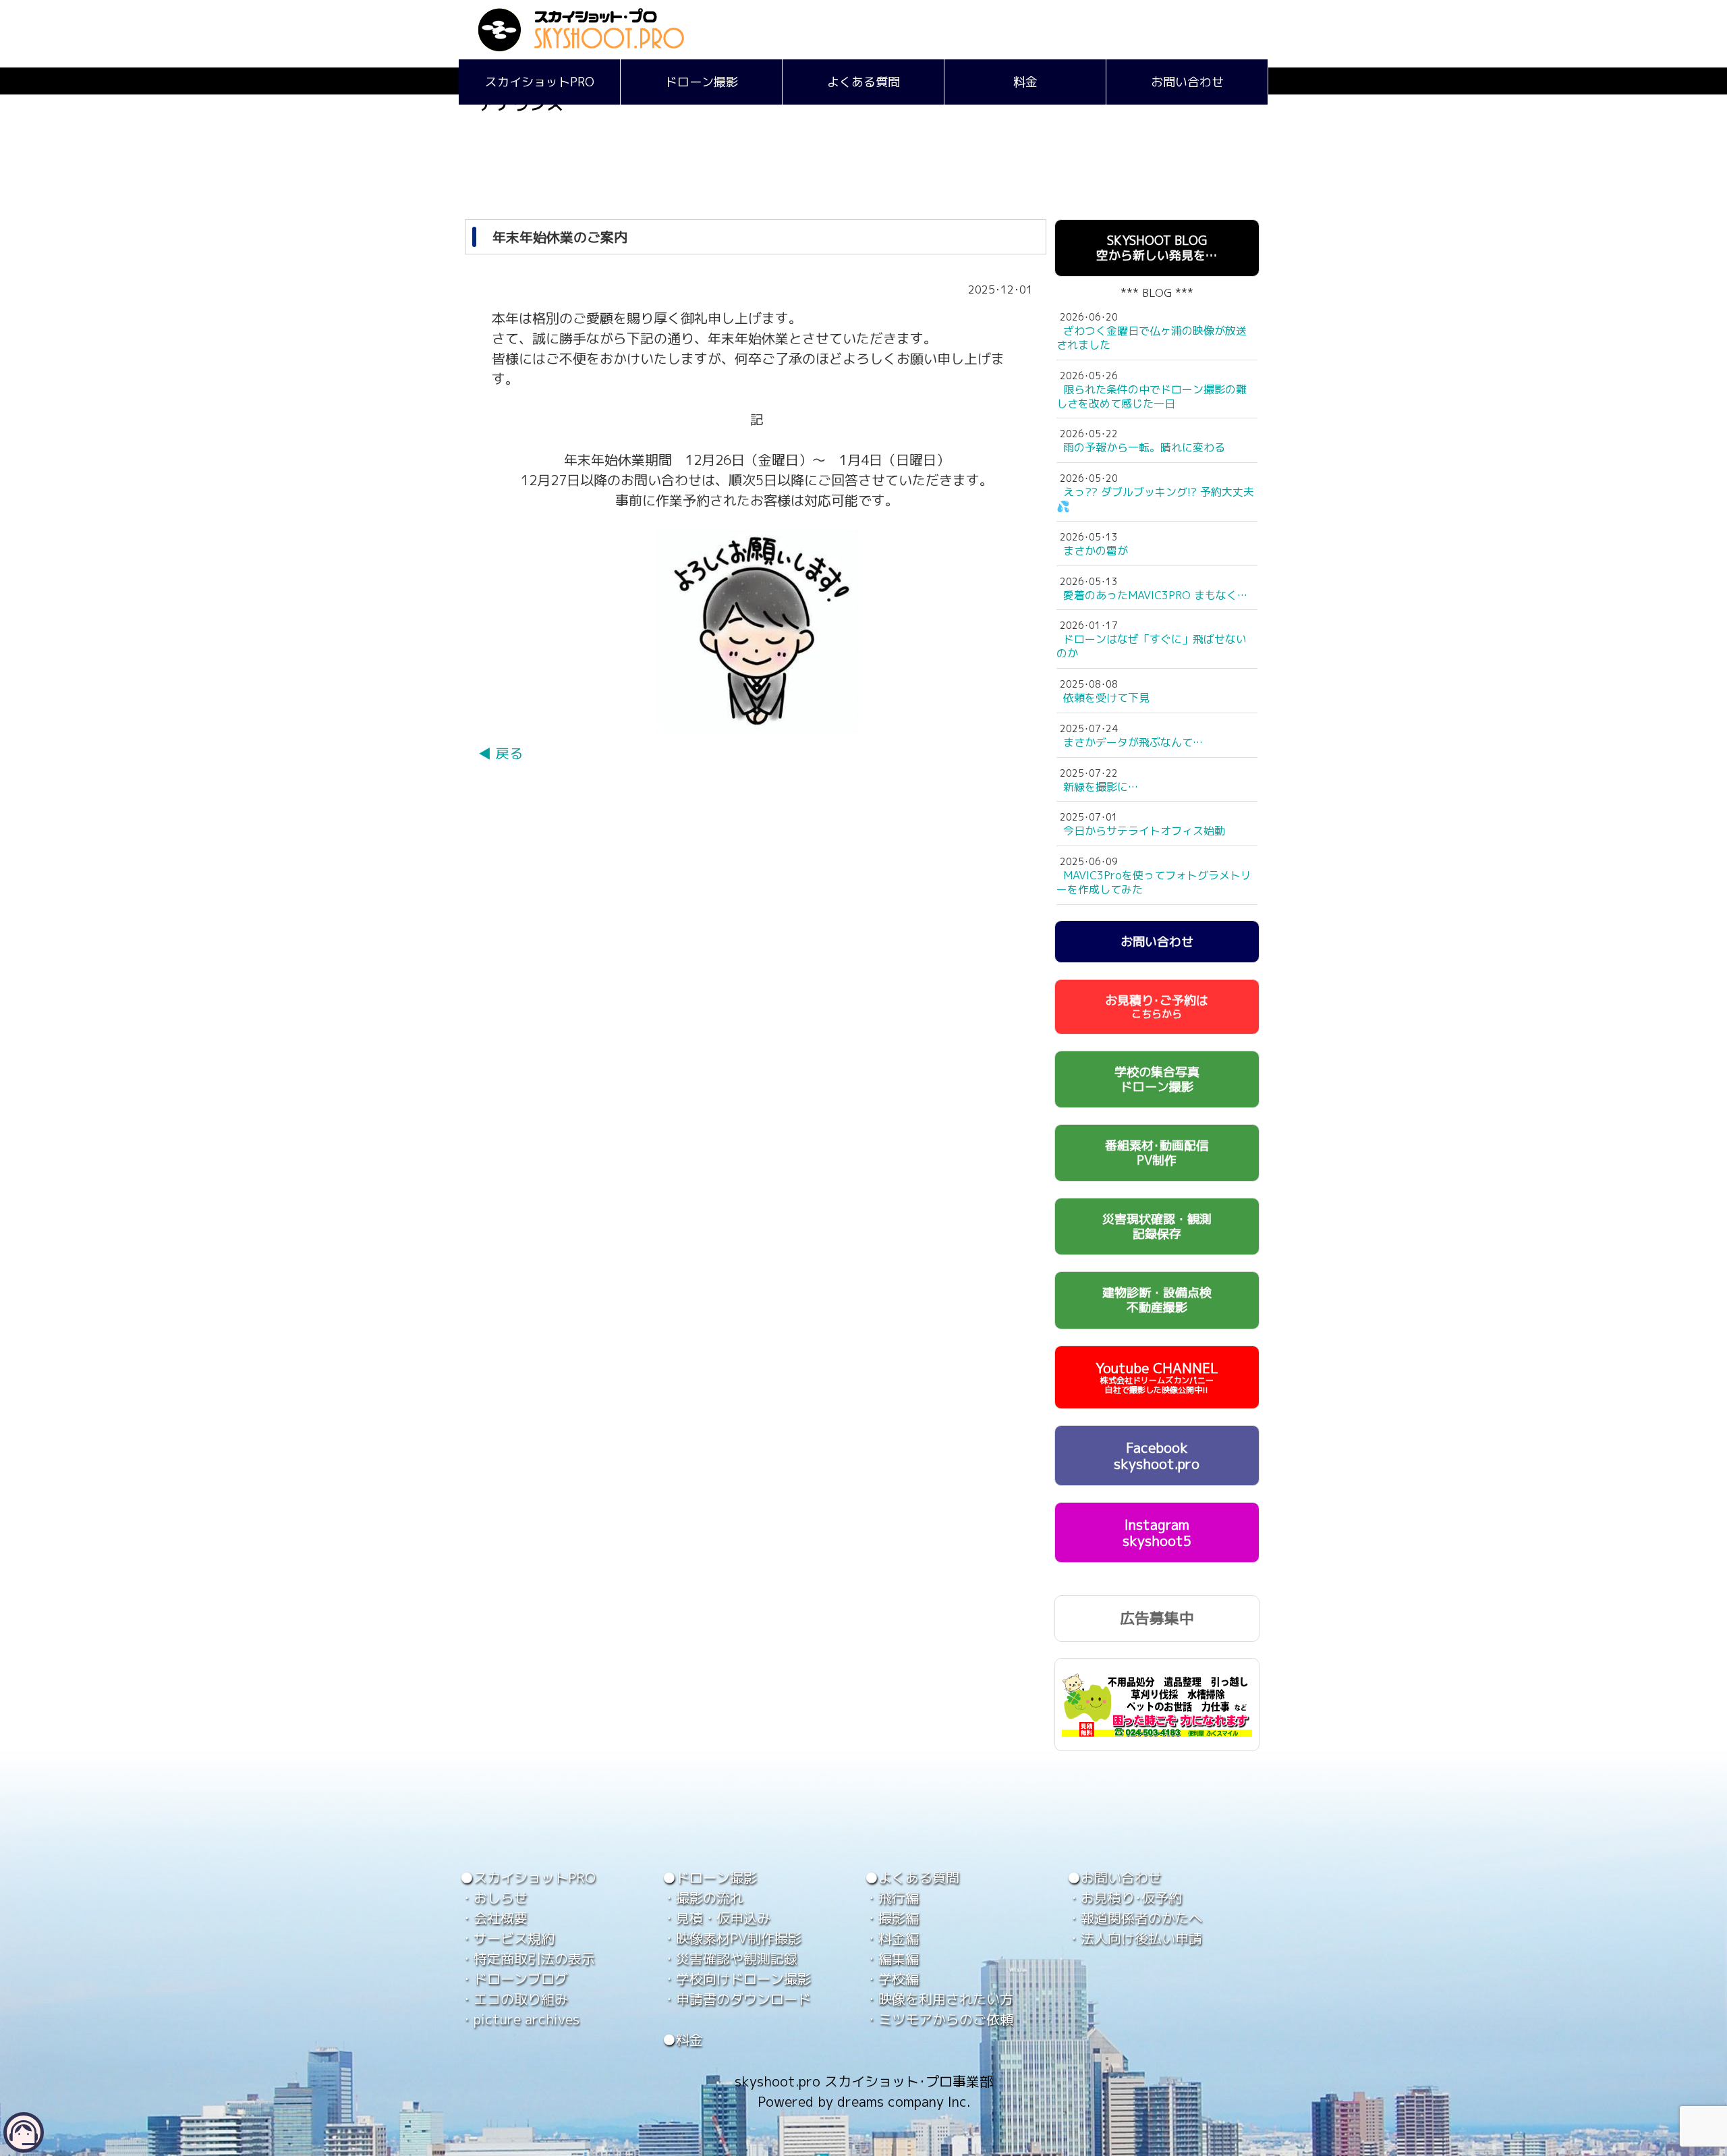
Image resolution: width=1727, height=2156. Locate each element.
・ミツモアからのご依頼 (939, 2019)
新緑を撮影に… (1101, 787)
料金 (1025, 82)
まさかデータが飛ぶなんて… (1133, 742)
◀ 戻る (501, 753)
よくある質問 (863, 82)
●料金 (683, 2039)
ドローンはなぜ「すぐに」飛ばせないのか (1152, 646)
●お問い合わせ (1114, 1877)
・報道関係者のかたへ (1135, 1918)
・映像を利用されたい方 (939, 1999)
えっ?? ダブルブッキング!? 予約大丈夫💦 (1155, 499)
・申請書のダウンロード (737, 1999)
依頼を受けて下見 (1106, 698)
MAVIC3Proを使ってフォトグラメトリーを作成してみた (1154, 882)
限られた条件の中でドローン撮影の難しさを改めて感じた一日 (1152, 396)
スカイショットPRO (540, 82)
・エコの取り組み (514, 1999)
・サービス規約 (507, 1938)
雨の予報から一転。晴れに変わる (1144, 447)
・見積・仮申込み (716, 1918)
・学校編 (892, 1979)
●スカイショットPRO (528, 1877)
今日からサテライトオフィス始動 (1144, 831)
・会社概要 (494, 1918)
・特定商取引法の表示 (528, 1958)
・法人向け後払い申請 (1135, 1938)
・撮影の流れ (703, 1898)
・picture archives (520, 2019)
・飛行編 (892, 1898)
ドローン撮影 (702, 82)
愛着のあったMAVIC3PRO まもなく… (1155, 595)
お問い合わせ (1187, 82)
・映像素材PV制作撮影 (732, 1938)
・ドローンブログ (514, 1979)
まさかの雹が (1096, 551)
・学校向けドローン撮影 (737, 1979)
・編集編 (892, 1958)
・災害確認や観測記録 (730, 1958)
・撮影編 (892, 1918)
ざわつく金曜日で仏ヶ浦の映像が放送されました (1152, 338)
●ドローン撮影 (710, 1877)
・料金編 (892, 1938)
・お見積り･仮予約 (1125, 1898)
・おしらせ (494, 1898)
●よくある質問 (912, 1877)
